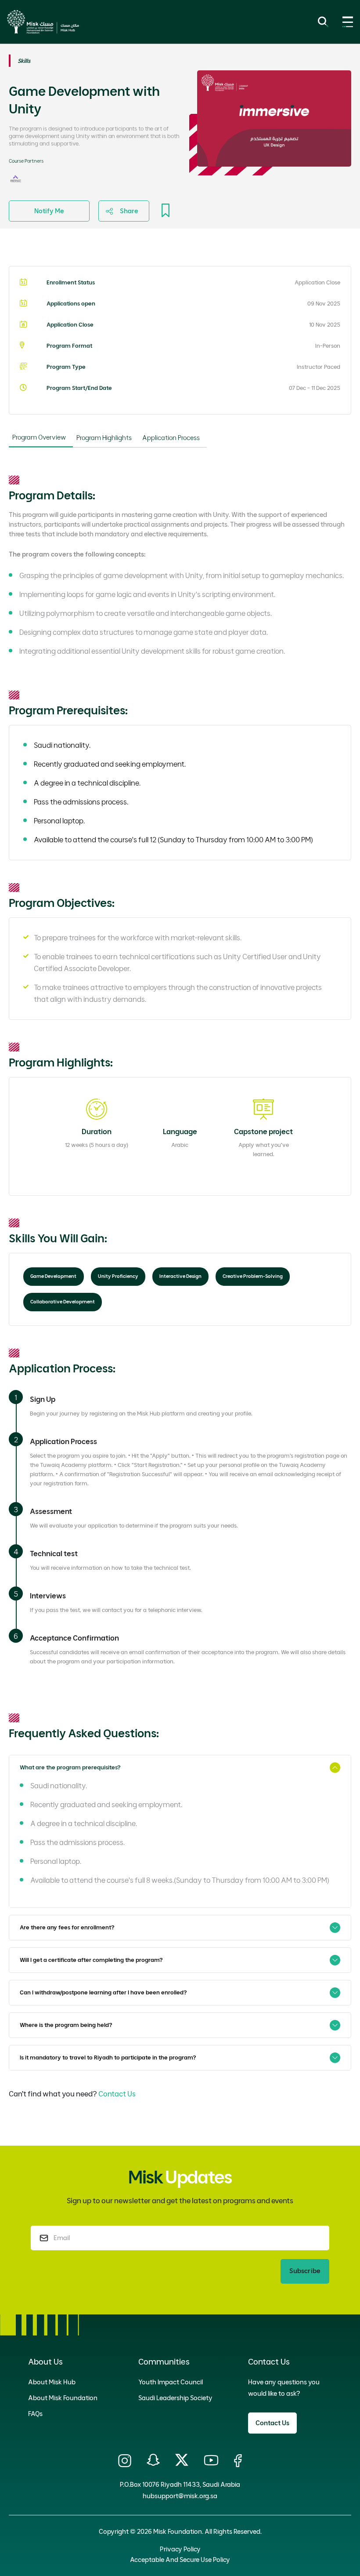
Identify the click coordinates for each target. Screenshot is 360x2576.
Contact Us (117, 2094)
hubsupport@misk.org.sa (180, 2496)
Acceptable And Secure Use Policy (180, 2560)
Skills (24, 61)
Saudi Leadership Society (175, 2398)
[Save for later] (166, 211)
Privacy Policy (180, 2549)
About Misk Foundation (63, 2398)
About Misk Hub (52, 2382)
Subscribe (305, 2271)
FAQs (35, 2414)
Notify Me (49, 211)
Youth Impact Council (171, 2382)
